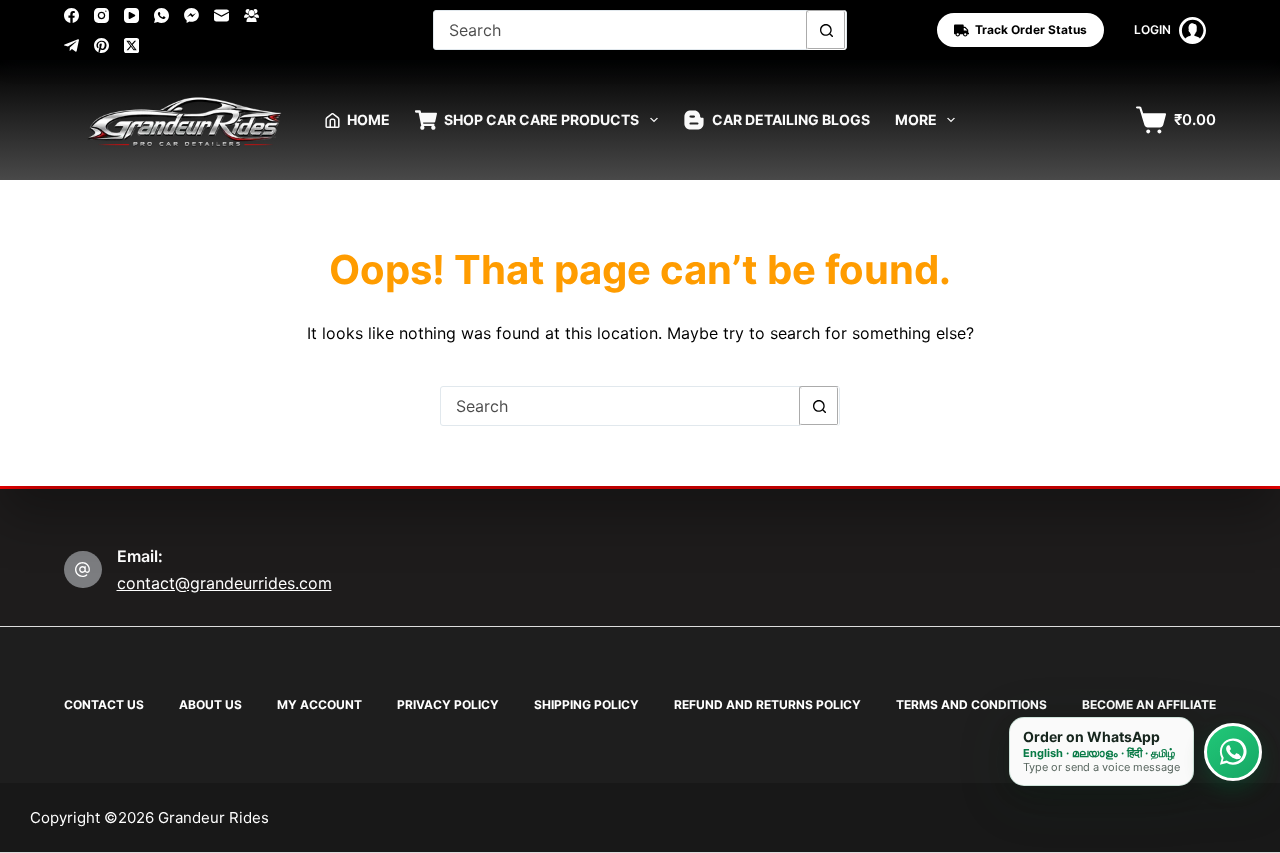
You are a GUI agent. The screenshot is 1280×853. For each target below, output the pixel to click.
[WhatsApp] (161, 15)
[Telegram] (71, 45)
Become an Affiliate (1149, 704)
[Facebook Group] (251, 15)
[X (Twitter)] (131, 45)
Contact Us (104, 704)
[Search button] (826, 30)
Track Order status (1031, 29)
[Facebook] (71, 15)
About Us (210, 704)
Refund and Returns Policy (767, 704)
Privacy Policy (448, 704)
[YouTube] (131, 15)
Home (368, 119)
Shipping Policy (586, 704)
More (916, 119)
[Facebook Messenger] (191, 15)
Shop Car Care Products (541, 119)
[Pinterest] (101, 45)
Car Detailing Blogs (791, 119)
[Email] (221, 15)
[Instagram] (101, 15)
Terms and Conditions (971, 704)
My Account (319, 704)
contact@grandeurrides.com (224, 583)
